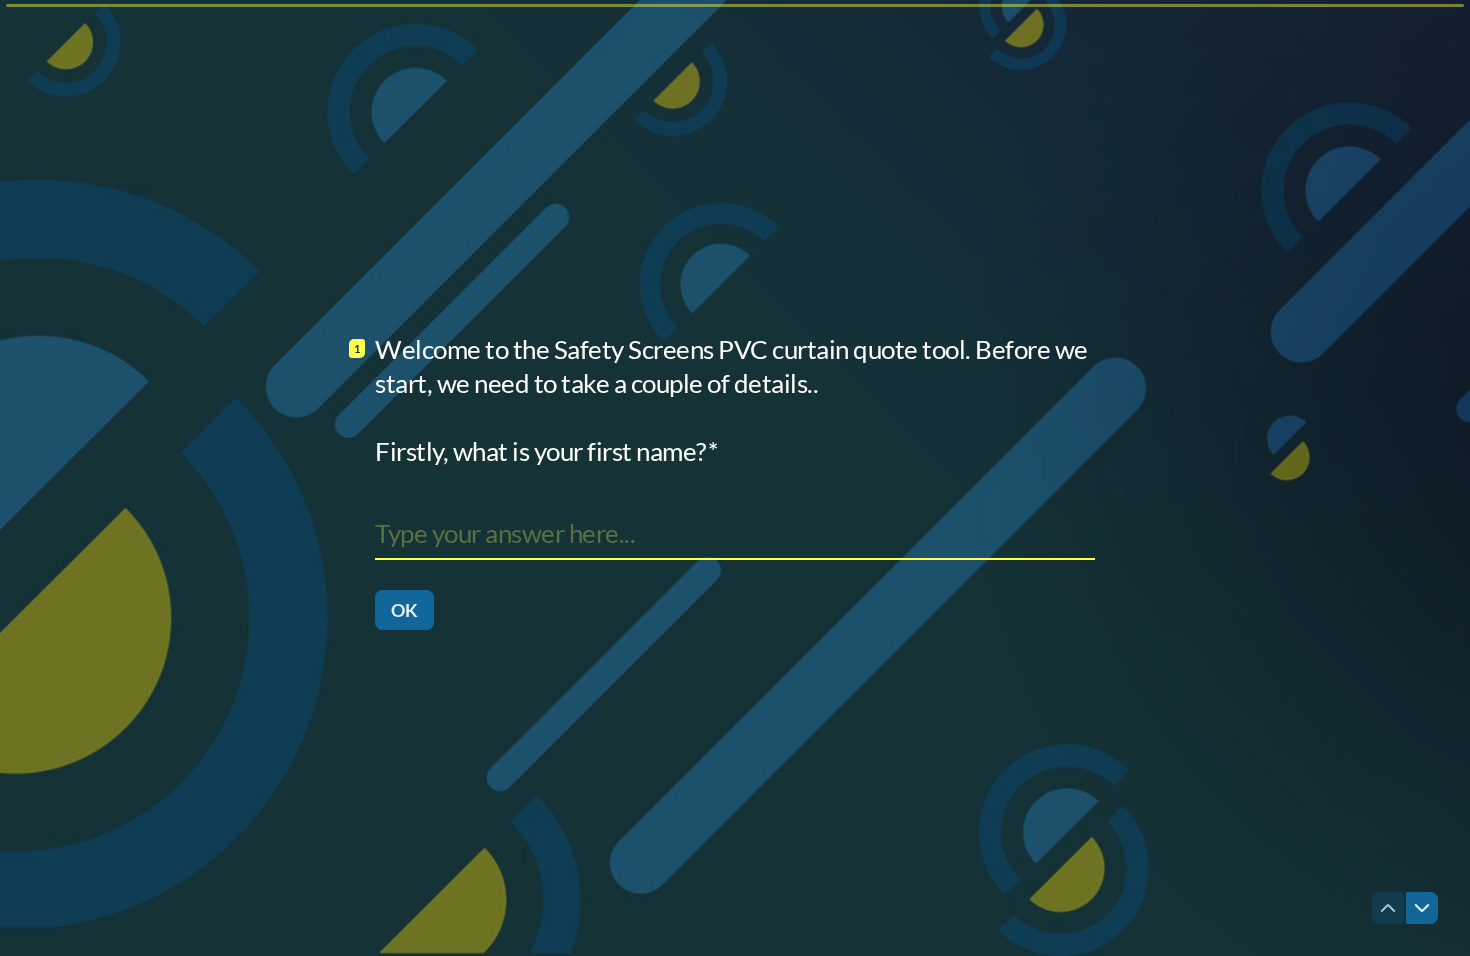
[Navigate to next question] (1422, 908)
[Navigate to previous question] (1388, 908)
